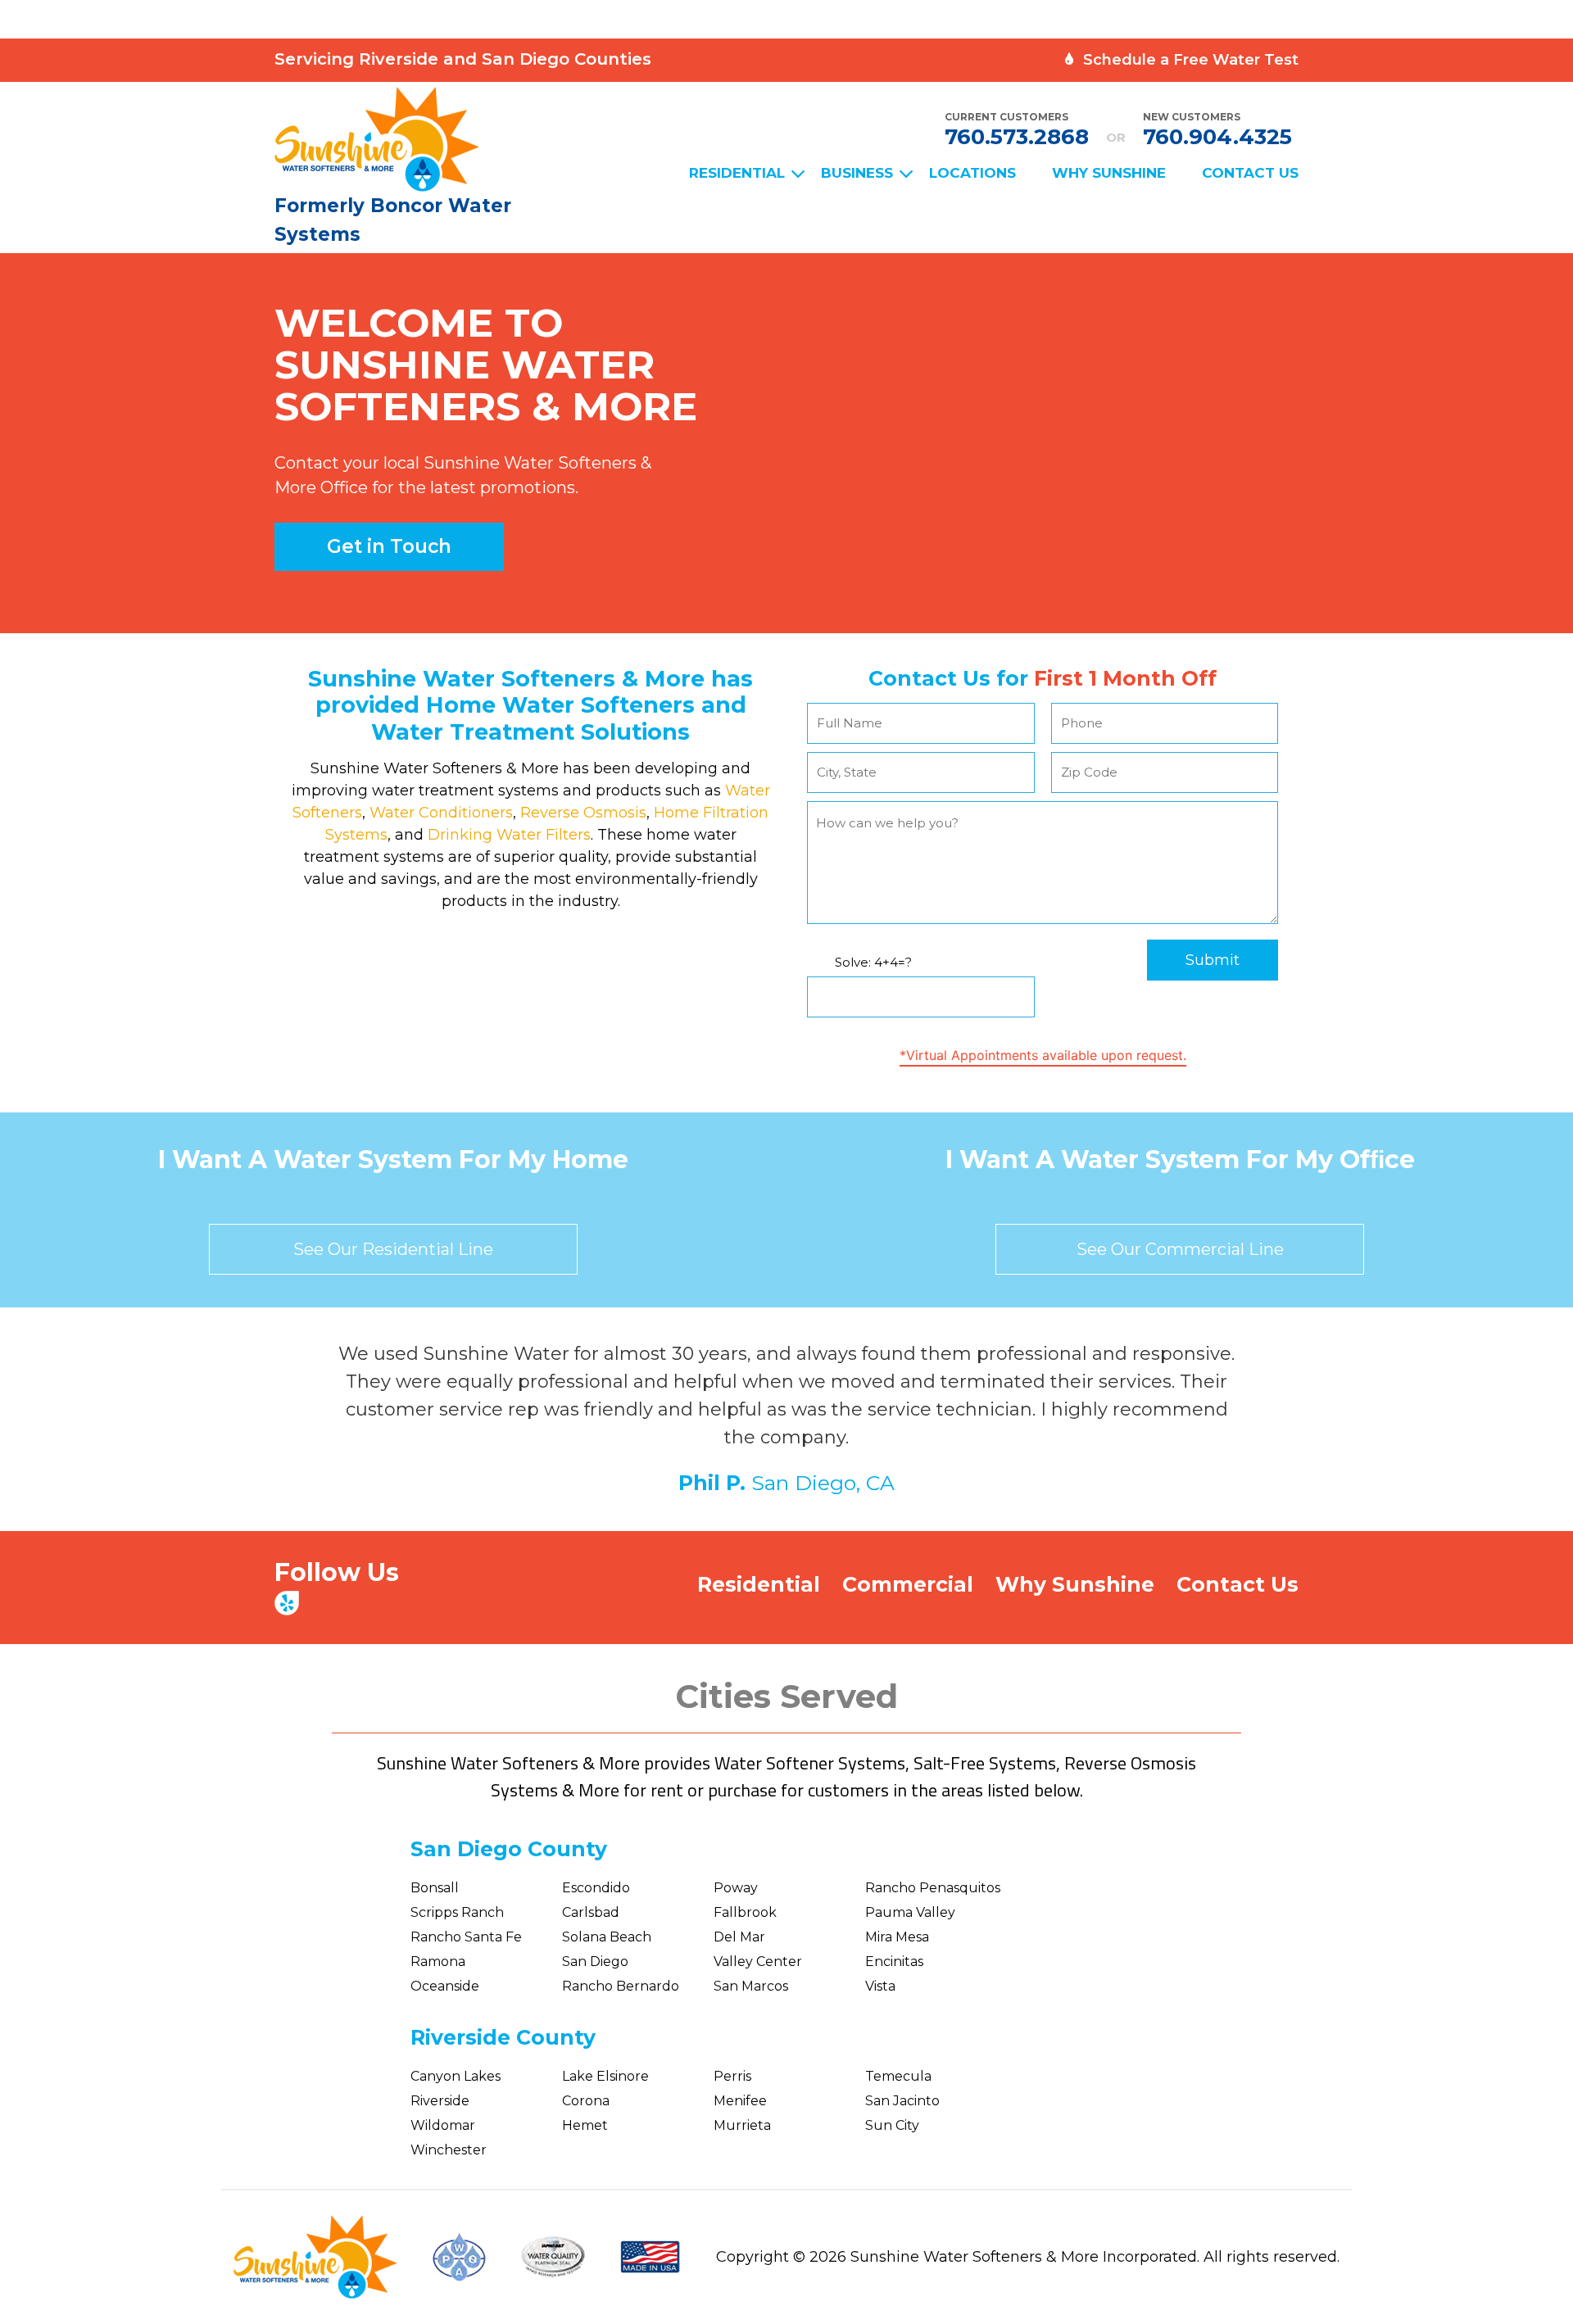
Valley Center (758, 1962)
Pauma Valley (910, 1912)
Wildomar (443, 2125)
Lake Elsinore (605, 2076)
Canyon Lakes (456, 2076)
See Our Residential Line (393, 1249)
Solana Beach (607, 1937)
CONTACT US (1250, 173)
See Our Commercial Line (1180, 1249)
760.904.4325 (1217, 137)
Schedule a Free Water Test (1189, 60)
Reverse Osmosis (581, 813)
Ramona (438, 1962)
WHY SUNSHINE (1109, 173)
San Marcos (751, 1986)
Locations (972, 173)
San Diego (595, 1962)
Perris (732, 2076)
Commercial (908, 1584)
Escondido (596, 1888)
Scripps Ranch (457, 1912)
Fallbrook (745, 1912)
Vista (880, 1986)
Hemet (585, 2125)
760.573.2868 (1017, 137)
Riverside (440, 2101)
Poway (736, 1888)
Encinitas (894, 1962)
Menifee (740, 2101)
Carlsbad (591, 1912)
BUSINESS (857, 173)
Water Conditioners (439, 813)
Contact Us (1238, 1584)
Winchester (449, 2150)
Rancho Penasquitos (933, 1888)
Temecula (898, 2076)
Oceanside (445, 1986)
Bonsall (435, 1888)
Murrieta (742, 2125)
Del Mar (739, 1937)
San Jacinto (902, 2101)
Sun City (892, 2125)
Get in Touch (389, 546)
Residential (759, 1584)
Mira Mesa (897, 1937)
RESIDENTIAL (737, 173)
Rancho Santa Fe (466, 1937)
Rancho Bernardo (621, 1986)
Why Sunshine (1075, 1584)
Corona (586, 2101)
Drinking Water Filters (509, 835)
